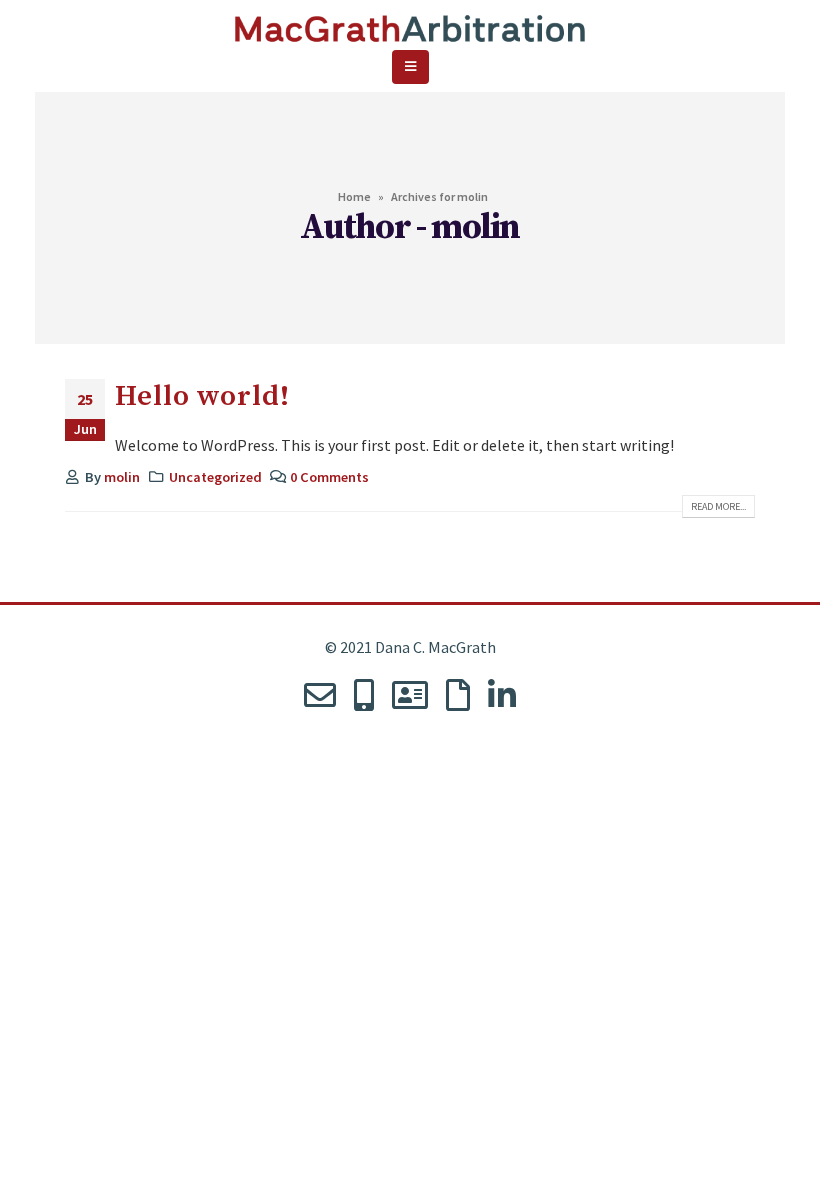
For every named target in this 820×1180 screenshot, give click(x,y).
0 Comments (329, 477)
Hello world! (202, 397)
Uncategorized (215, 477)
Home (354, 196)
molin (122, 477)
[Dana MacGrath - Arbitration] (410, 21)
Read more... (718, 506)
